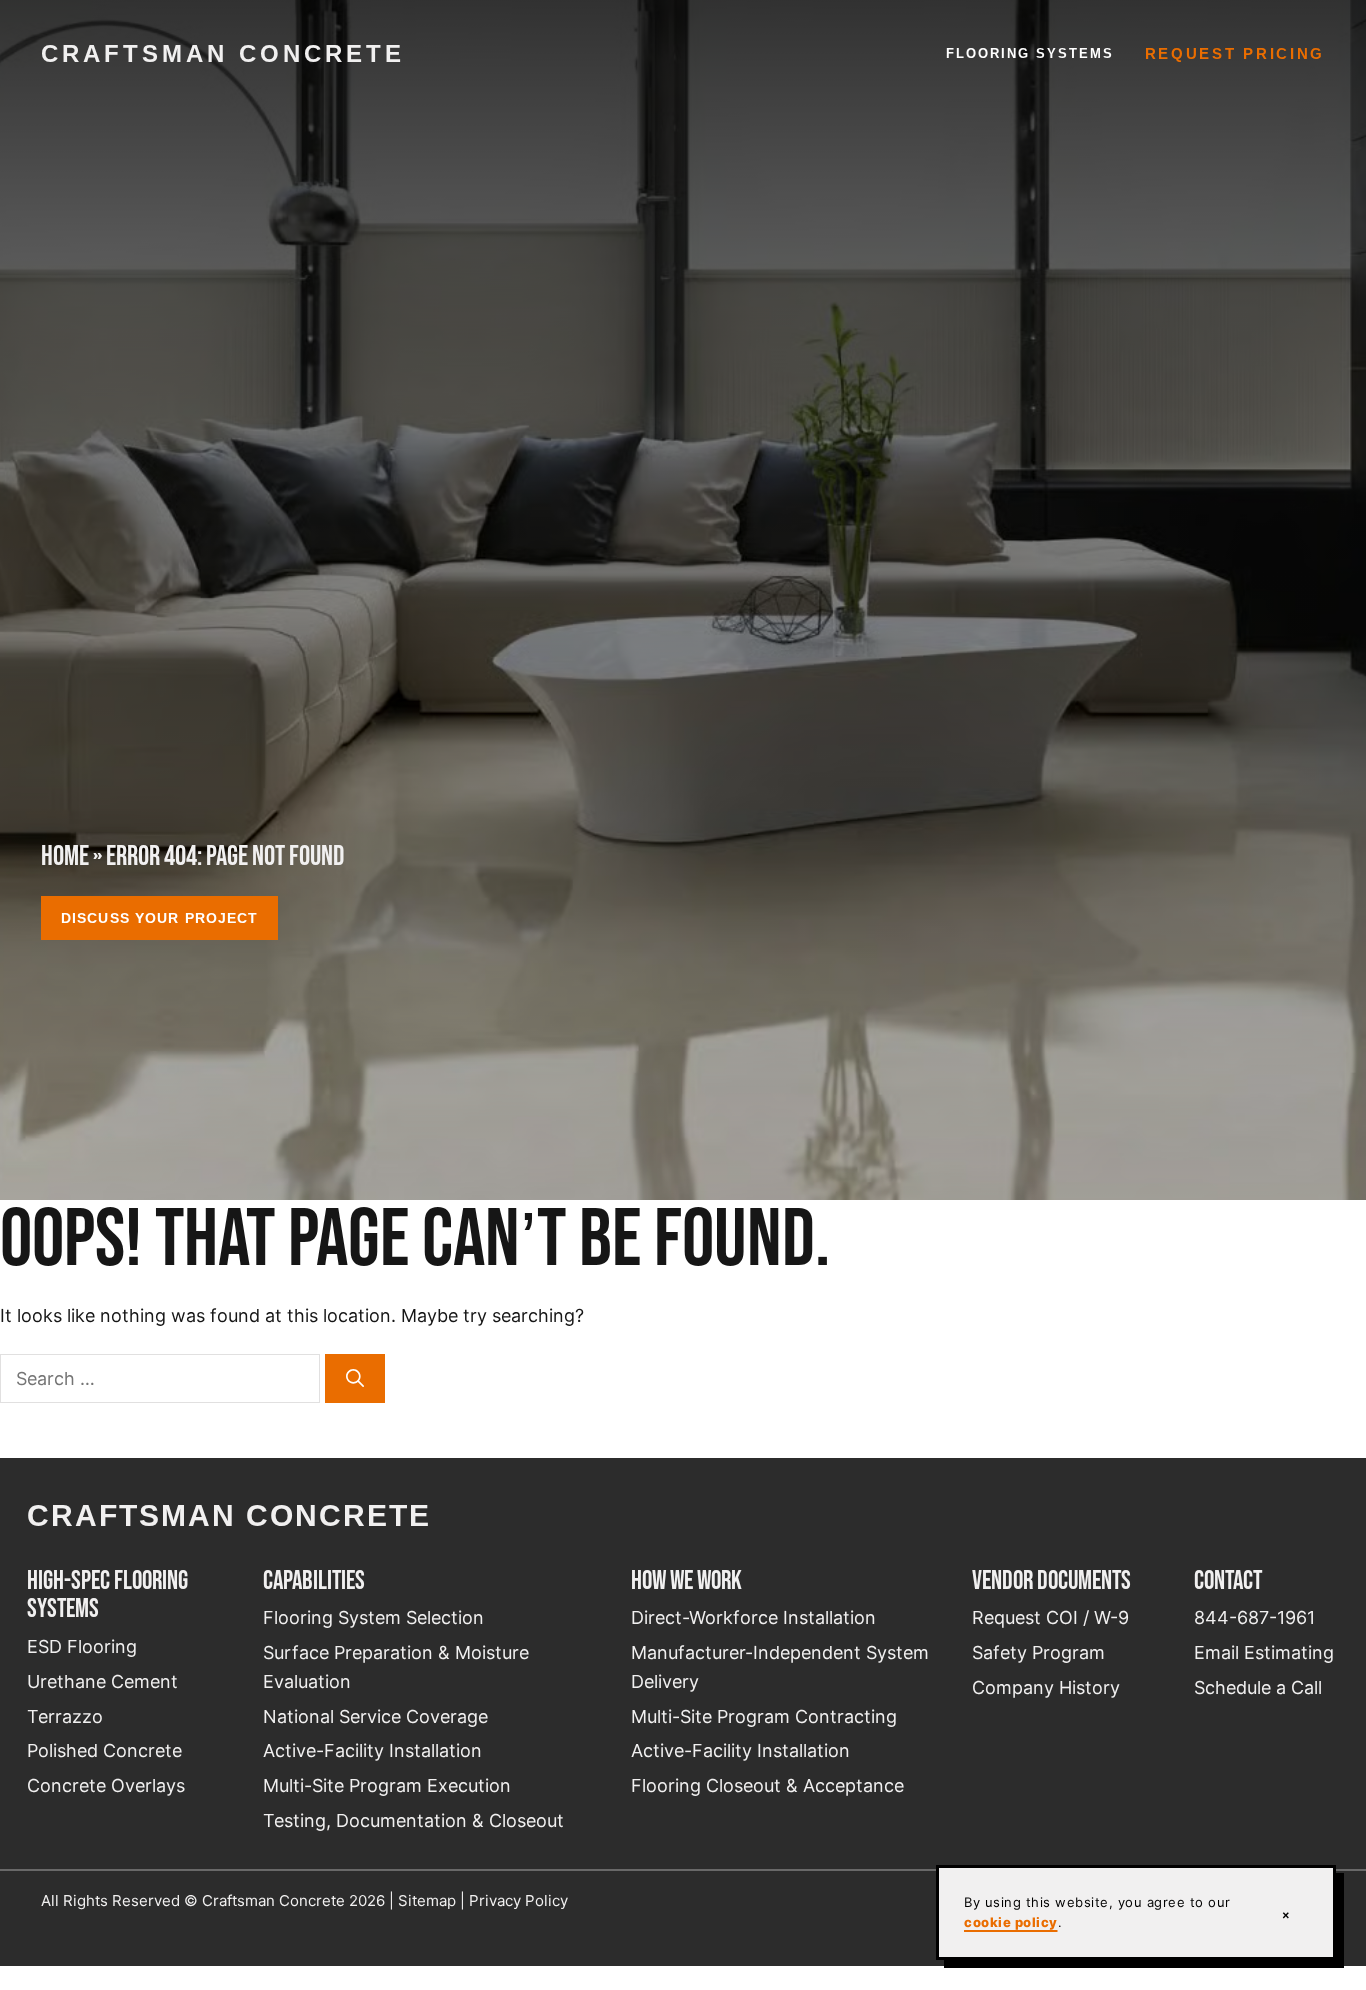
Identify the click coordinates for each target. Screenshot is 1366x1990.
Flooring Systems (1030, 53)
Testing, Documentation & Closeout (413, 1820)
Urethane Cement (102, 1681)
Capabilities (314, 1580)
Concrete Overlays (106, 1785)
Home (65, 855)
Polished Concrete (104, 1750)
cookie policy (1011, 1922)
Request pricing (1235, 54)
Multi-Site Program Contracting (764, 1716)
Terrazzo (65, 1716)
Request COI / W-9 (1050, 1617)
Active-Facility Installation (372, 1750)
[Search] (355, 1378)
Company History (1046, 1687)
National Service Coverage (375, 1716)
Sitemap (427, 1900)
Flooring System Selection (373, 1617)
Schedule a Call (1258, 1687)
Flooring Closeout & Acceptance (767, 1785)
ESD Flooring (82, 1646)
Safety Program (1038, 1652)
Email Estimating (1264, 1652)
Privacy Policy (518, 1900)
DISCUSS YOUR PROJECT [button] (159, 918)
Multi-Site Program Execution (387, 1785)
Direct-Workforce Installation (753, 1617)
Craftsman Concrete (223, 53)
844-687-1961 (1254, 1617)
